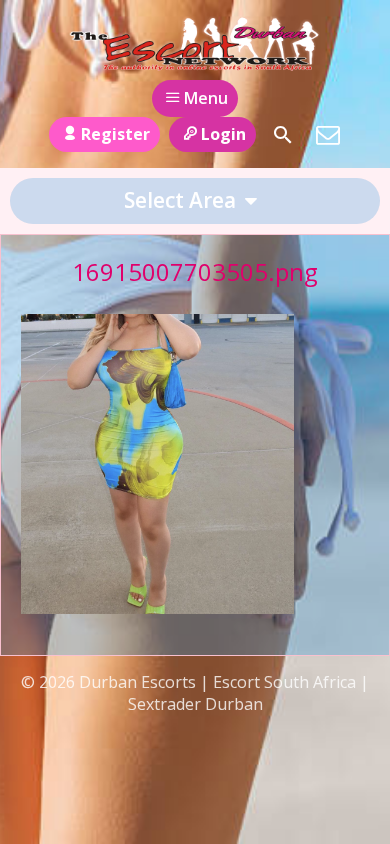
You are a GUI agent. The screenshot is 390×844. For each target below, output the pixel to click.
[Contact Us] (328, 135)
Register (115, 134)
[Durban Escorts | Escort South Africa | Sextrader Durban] (194, 43)
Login (223, 134)
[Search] (283, 135)
